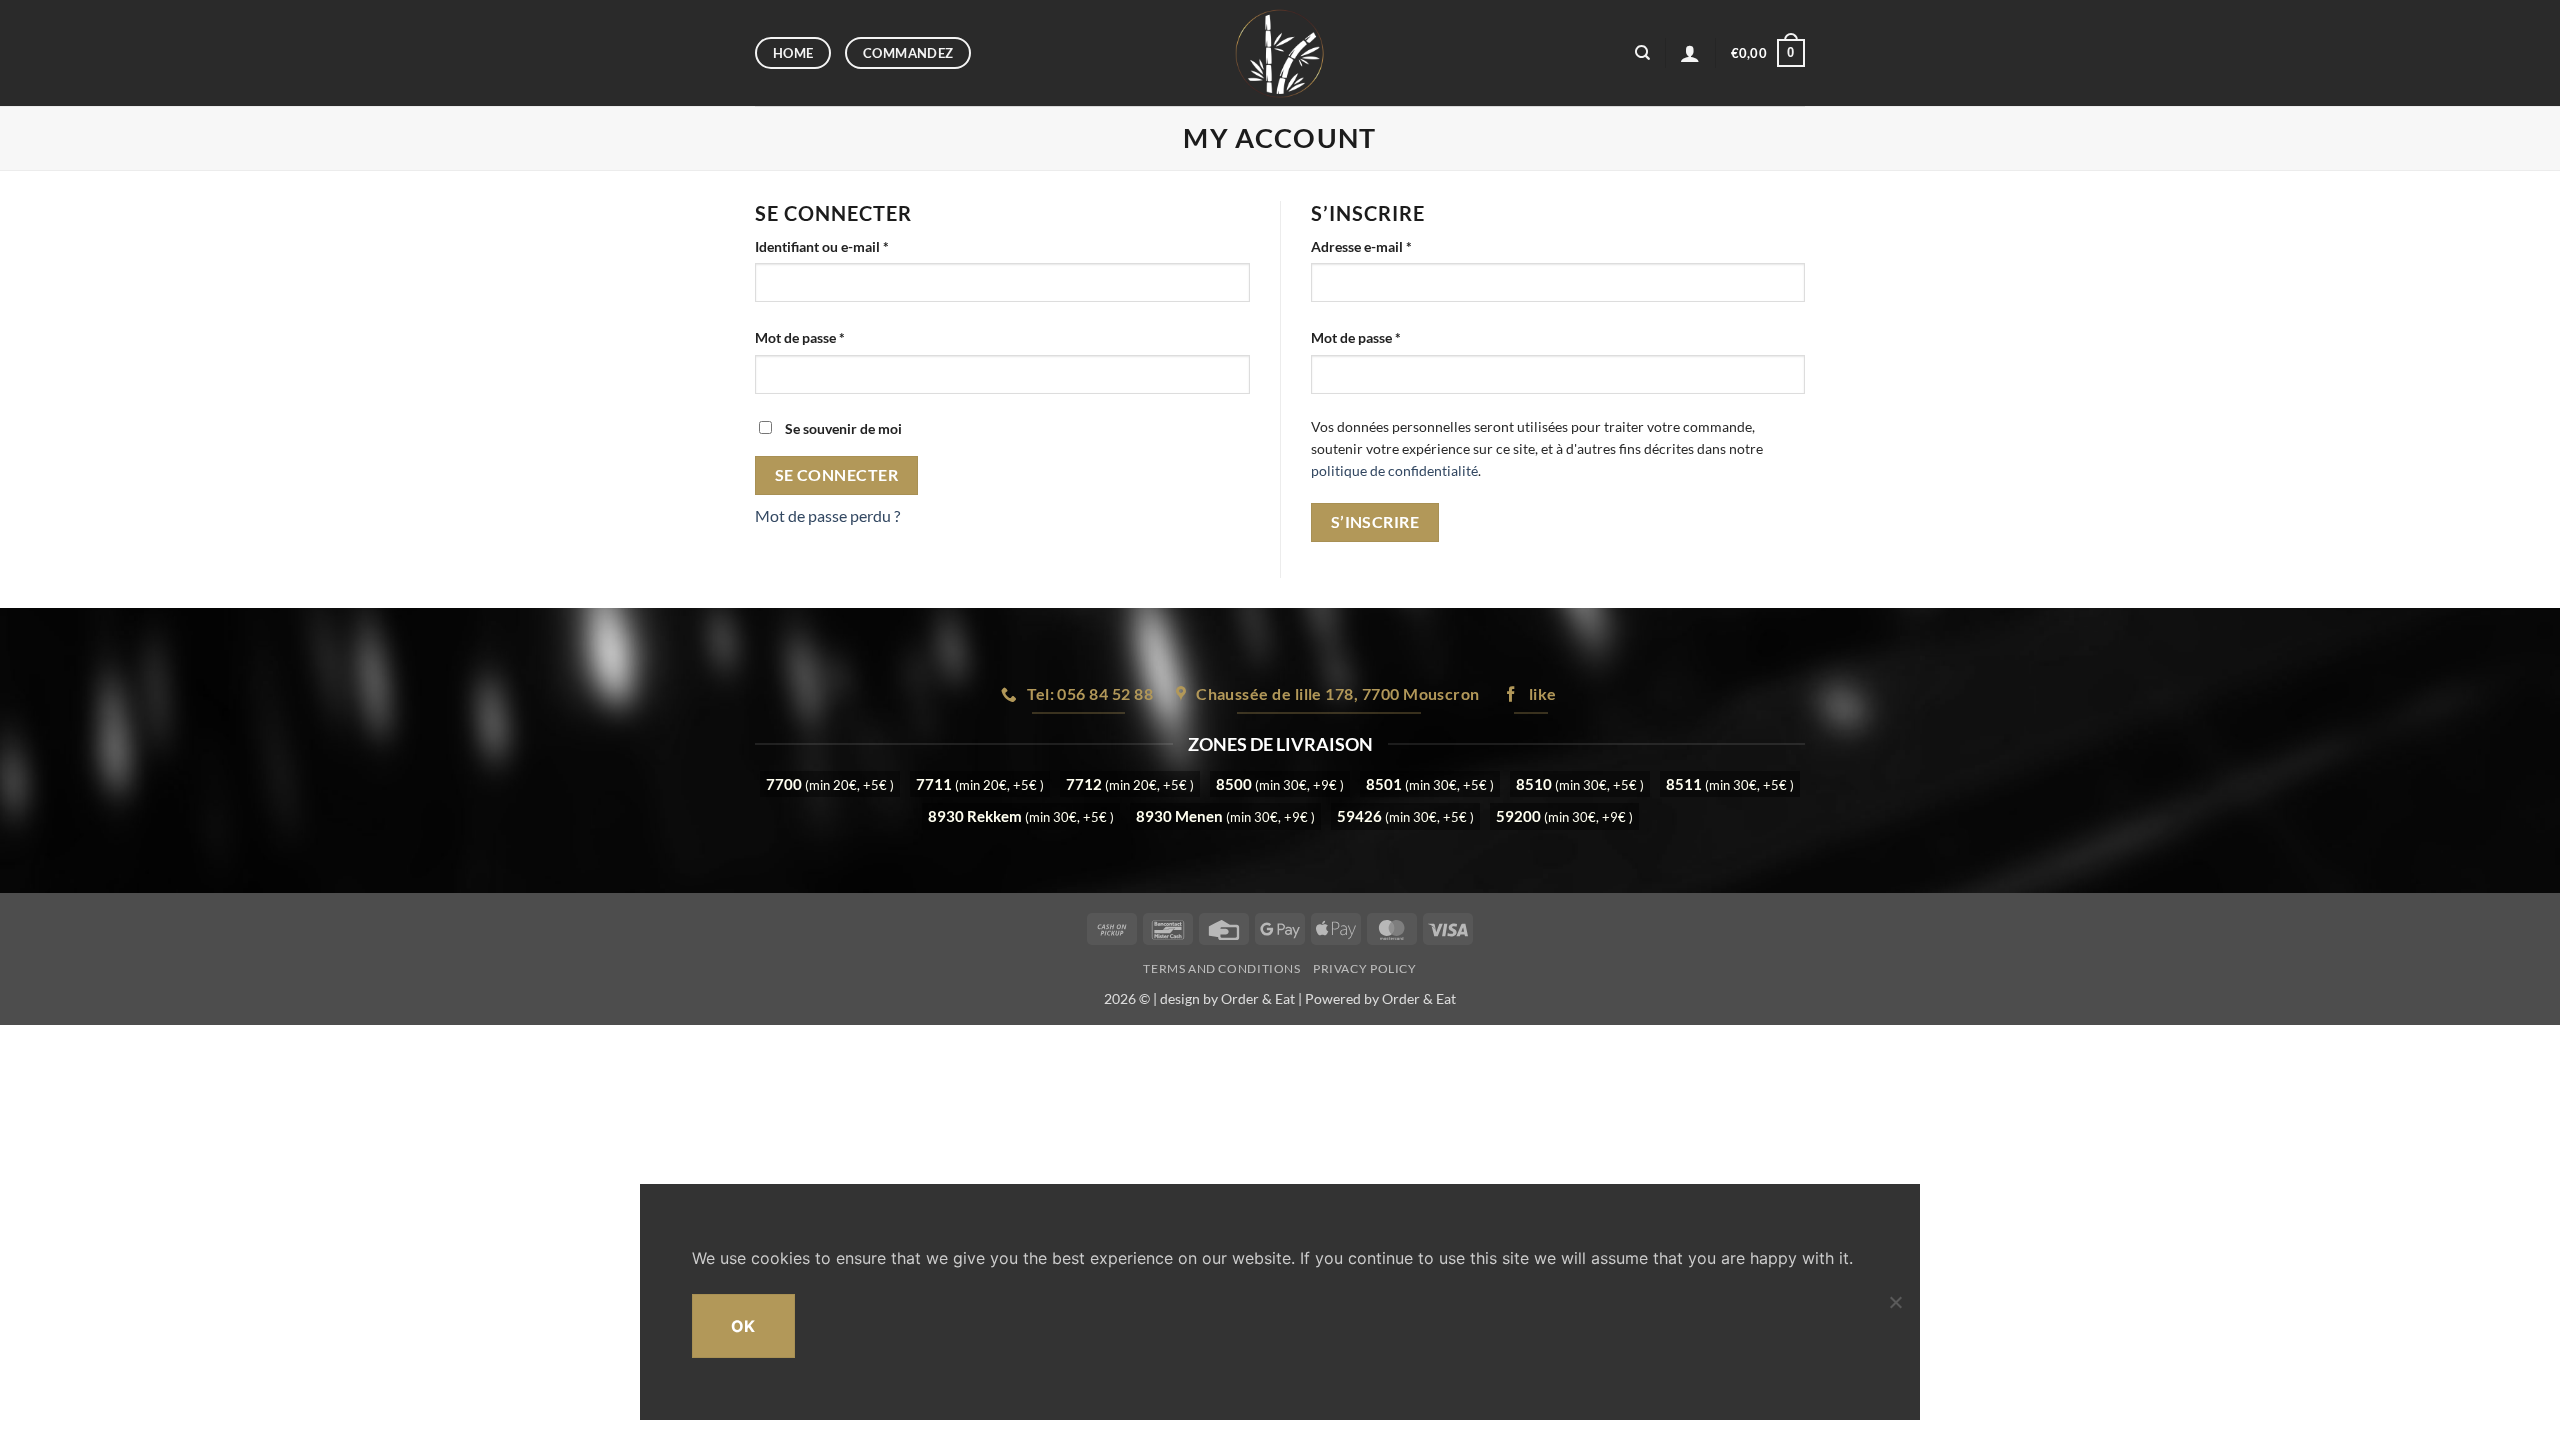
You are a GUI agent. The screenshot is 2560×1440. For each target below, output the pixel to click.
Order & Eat (1258, 998)
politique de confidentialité (1394, 471)
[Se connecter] (1690, 53)
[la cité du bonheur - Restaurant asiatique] (1280, 53)
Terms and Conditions (1221, 968)
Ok (743, 1326)
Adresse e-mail (1396, 246)
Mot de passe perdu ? (827, 515)
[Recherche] (1642, 53)
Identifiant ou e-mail (857, 246)
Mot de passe (835, 337)
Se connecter (837, 475)
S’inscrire (1375, 522)
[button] (1768, 53)
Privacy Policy (1365, 968)
